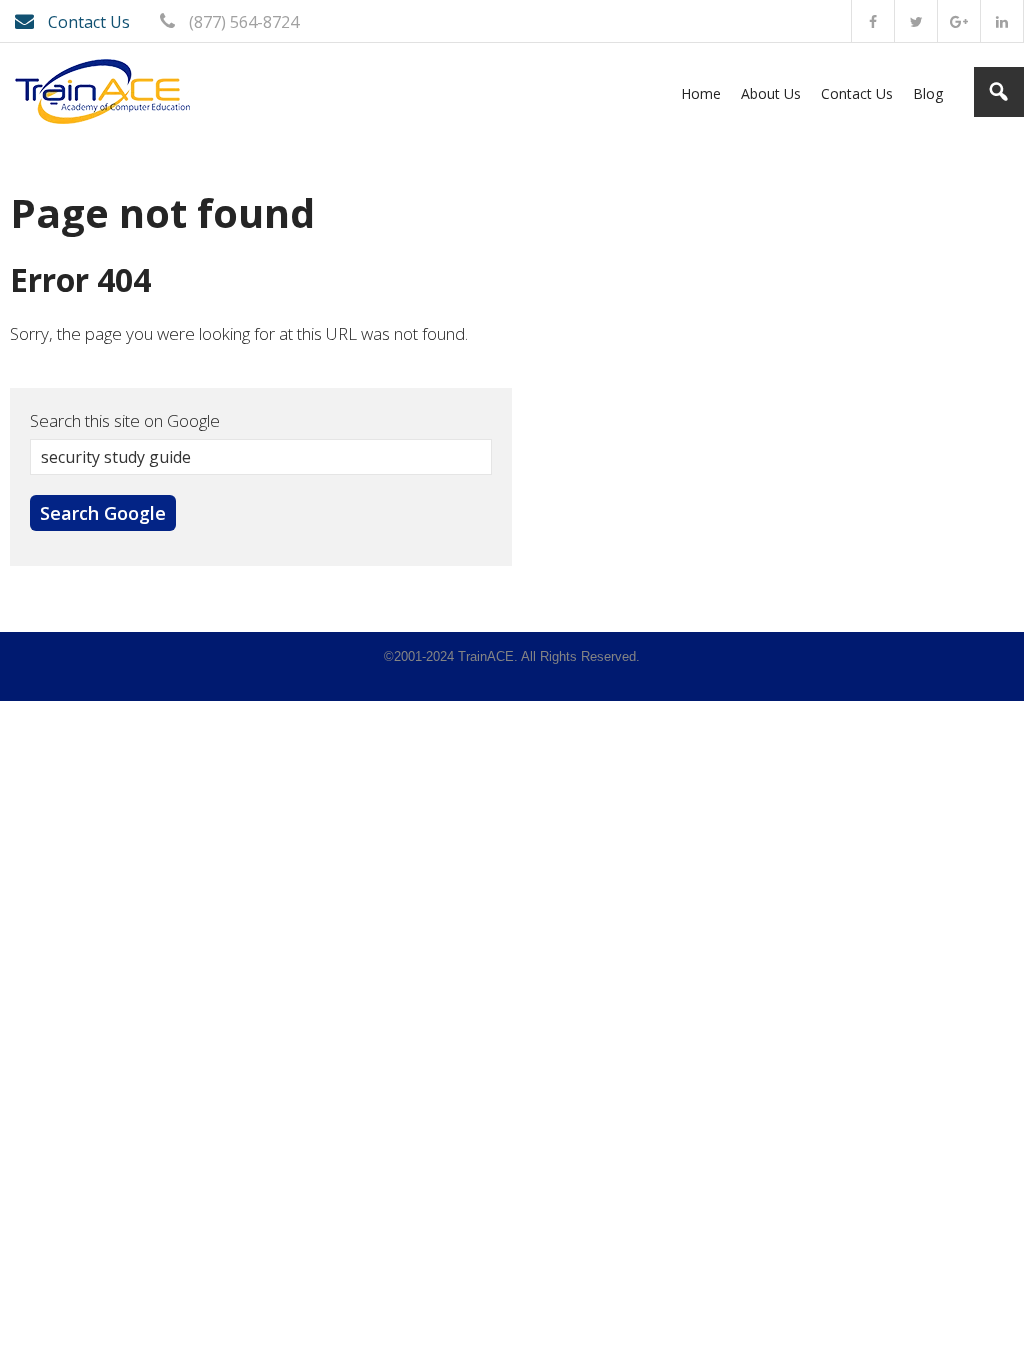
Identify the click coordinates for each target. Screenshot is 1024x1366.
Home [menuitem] (701, 93)
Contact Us (87, 22)
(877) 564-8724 (242, 22)
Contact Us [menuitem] (857, 93)
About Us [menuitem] (771, 93)
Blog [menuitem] (928, 93)
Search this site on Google (125, 420)
